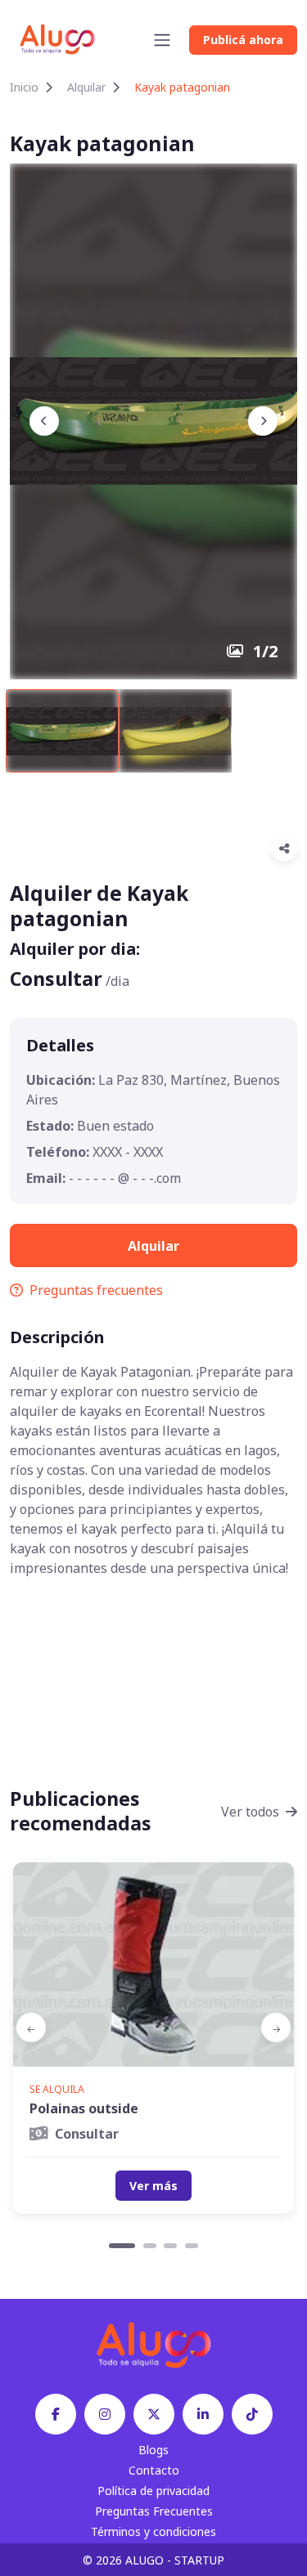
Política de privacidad (153, 2491)
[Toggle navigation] (162, 40)
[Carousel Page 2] (150, 2246)
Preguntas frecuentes (96, 1290)
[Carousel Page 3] (170, 2246)
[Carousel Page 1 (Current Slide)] (122, 2246)
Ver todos (250, 1812)
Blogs (153, 2450)
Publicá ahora (243, 40)
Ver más (153, 2186)
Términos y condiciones (153, 2531)
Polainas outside (84, 2108)
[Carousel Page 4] (192, 2246)
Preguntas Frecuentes (154, 2511)
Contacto (154, 2470)
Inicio (24, 87)
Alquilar (86, 87)
